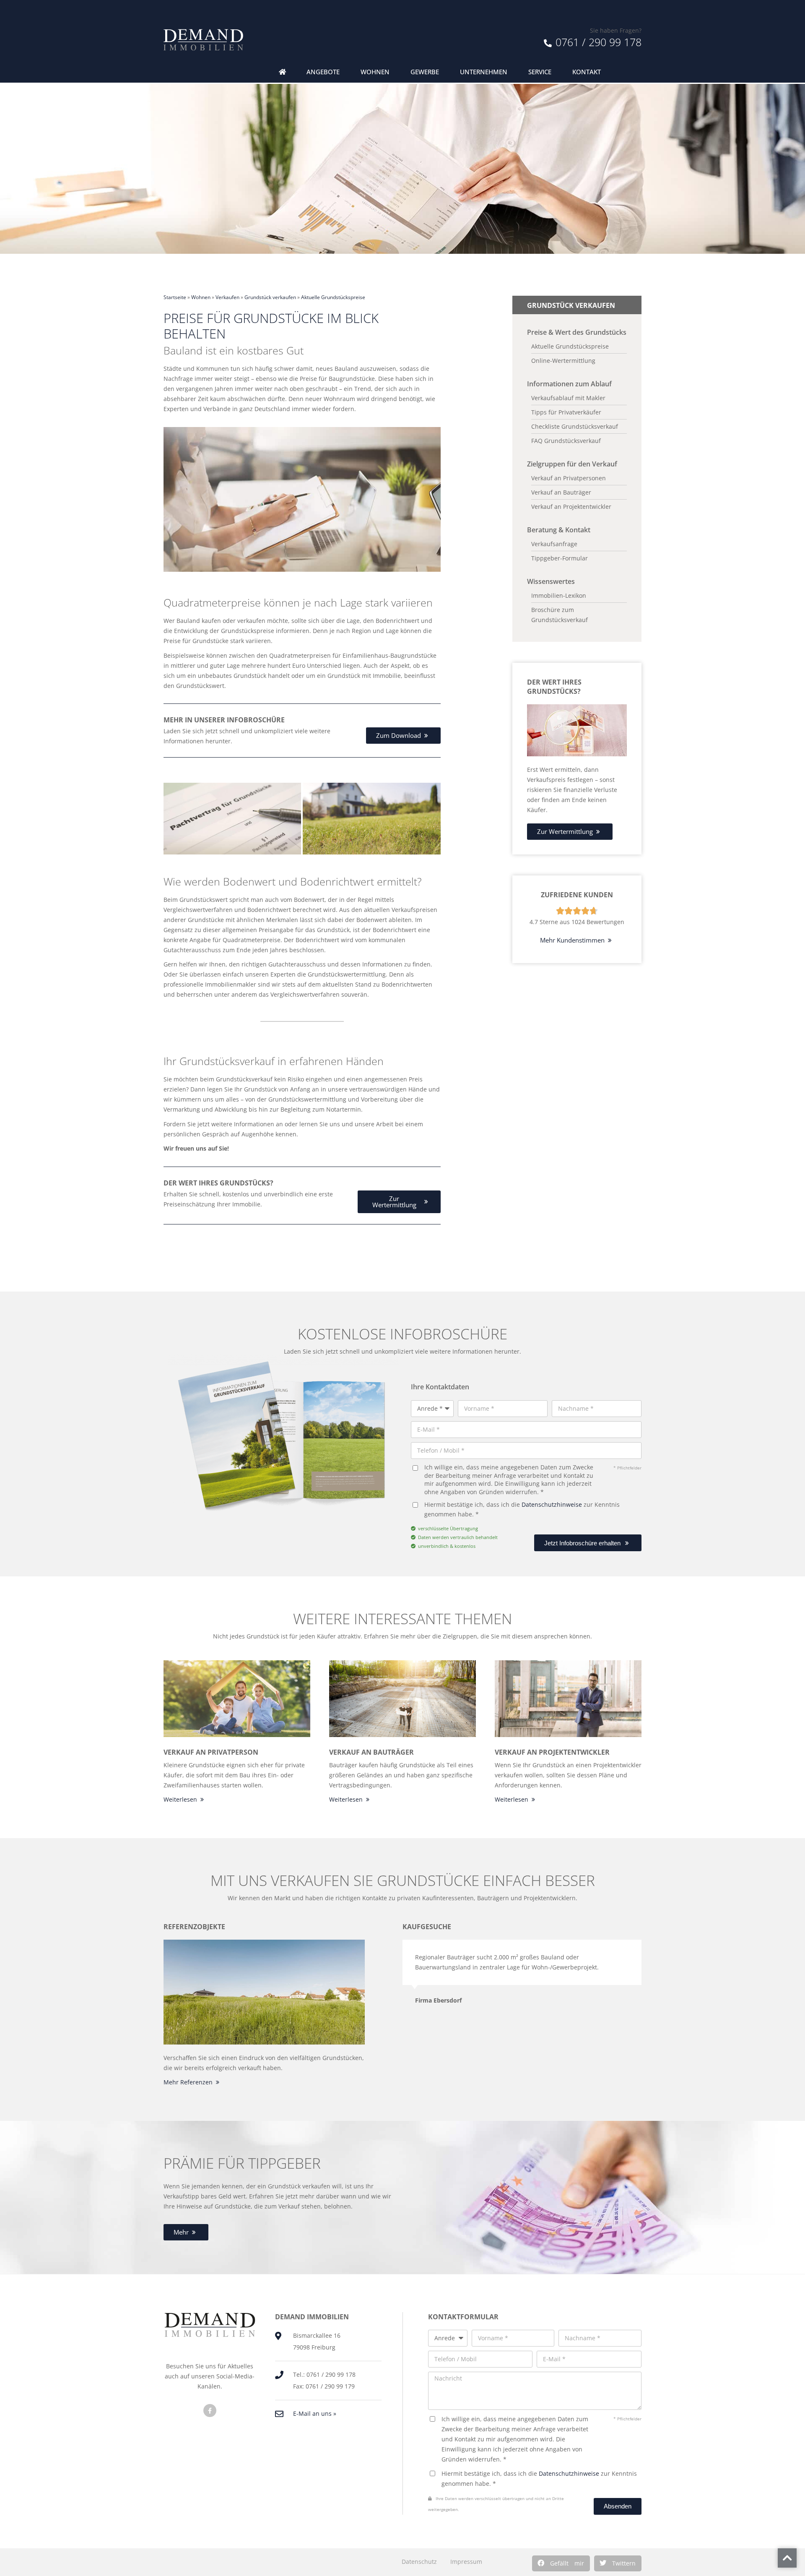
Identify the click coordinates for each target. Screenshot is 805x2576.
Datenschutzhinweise (552, 1504)
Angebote (323, 72)
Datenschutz (419, 2562)
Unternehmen (484, 72)
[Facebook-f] (210, 2411)
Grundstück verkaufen (270, 297)
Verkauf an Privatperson (211, 1752)
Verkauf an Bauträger (371, 1752)
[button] (561, 2563)
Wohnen (375, 72)
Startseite (175, 297)
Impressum (466, 2562)
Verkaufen (227, 297)
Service (540, 72)
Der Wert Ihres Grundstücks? (554, 687)
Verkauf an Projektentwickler (552, 1752)
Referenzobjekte (194, 1927)
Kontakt (587, 72)
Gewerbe (425, 72)
